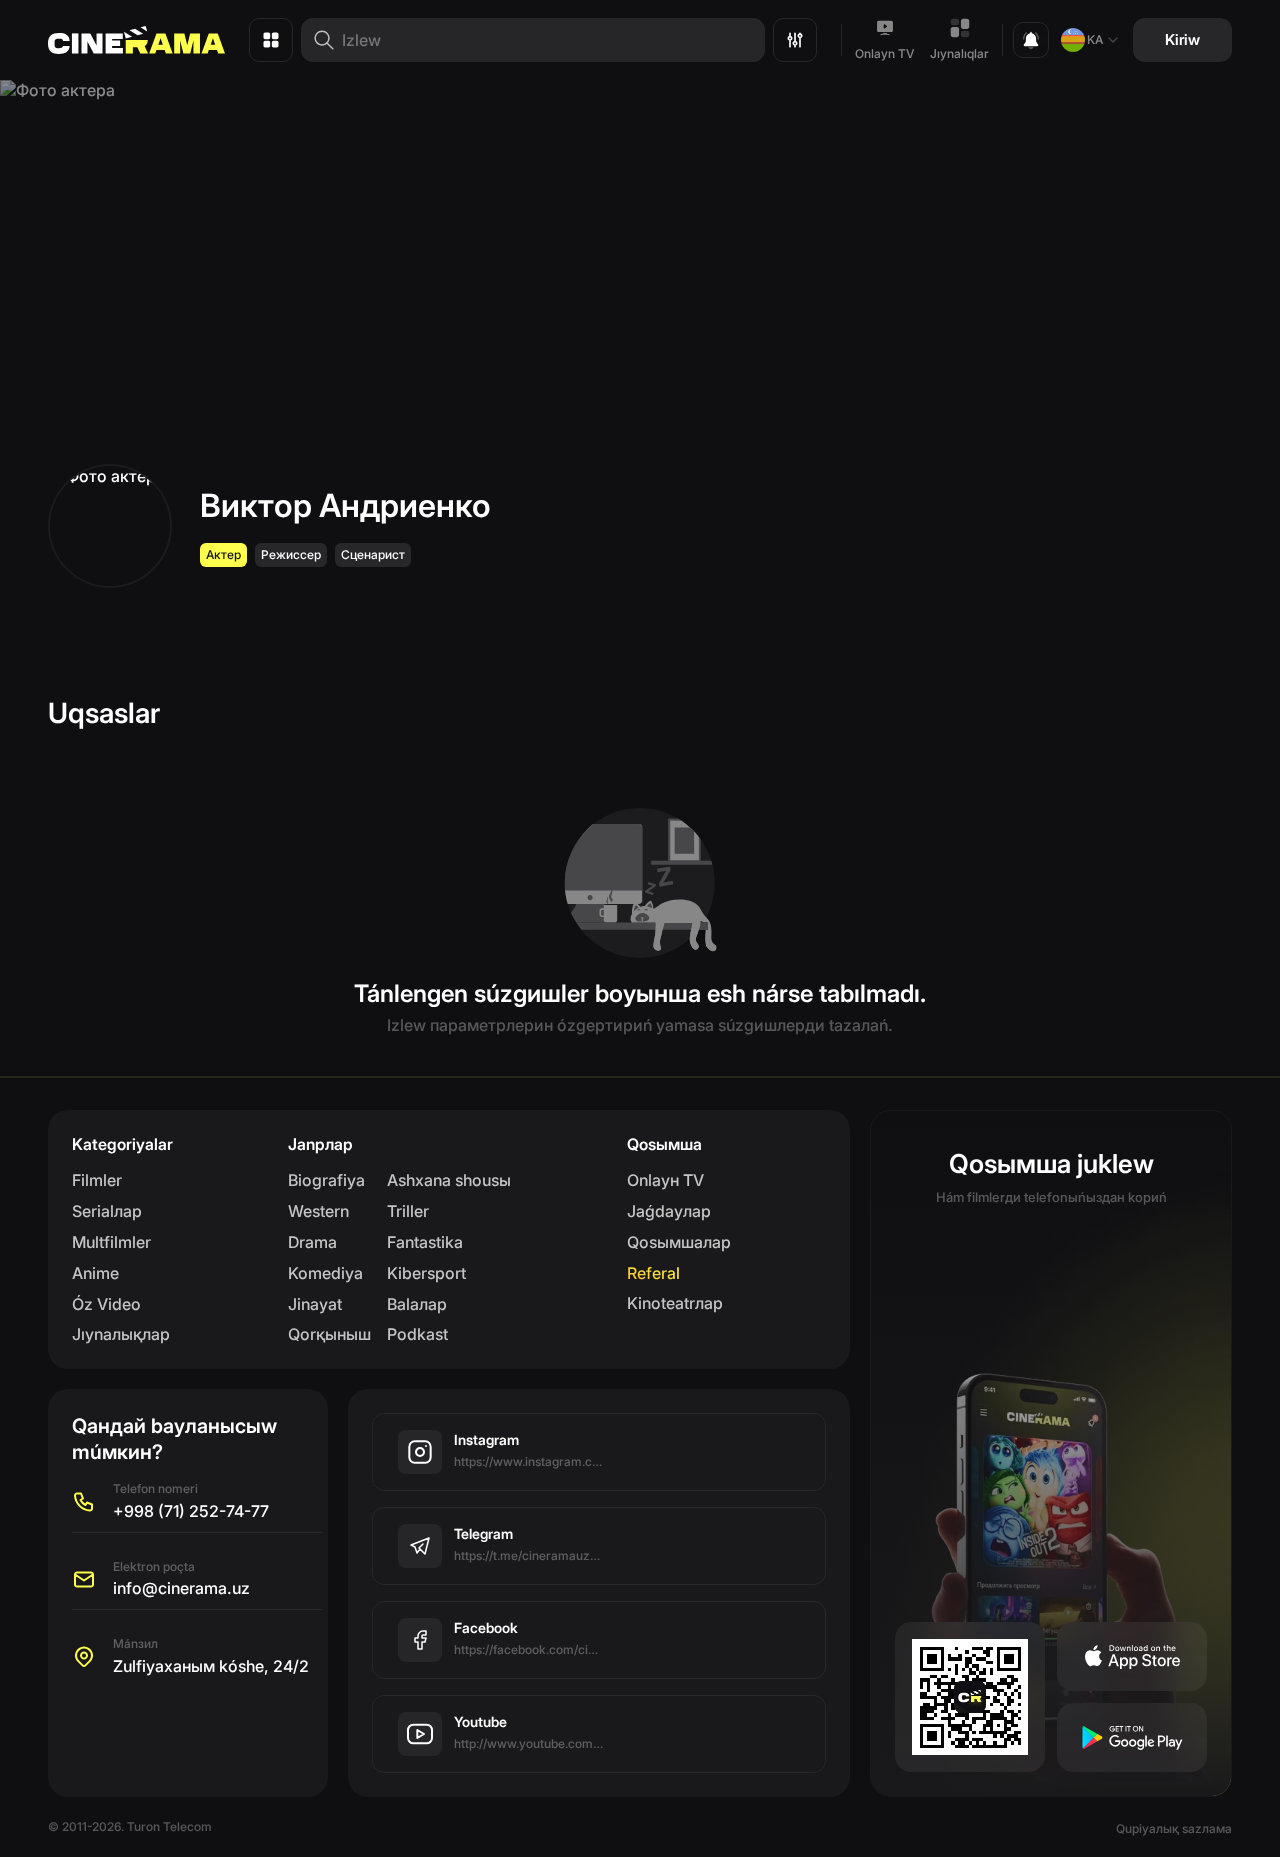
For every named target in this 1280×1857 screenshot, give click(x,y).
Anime (95, 1273)
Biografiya (326, 1180)
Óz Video (106, 1304)
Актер (223, 554)
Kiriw (1182, 39)
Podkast (417, 1334)
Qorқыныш (329, 1334)
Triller (408, 1211)
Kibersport (426, 1273)
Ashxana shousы (449, 1180)
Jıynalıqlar (959, 53)
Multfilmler (111, 1242)
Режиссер (291, 554)
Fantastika (425, 1242)
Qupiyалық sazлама (1174, 1828)
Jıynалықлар (121, 1334)
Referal (653, 1273)
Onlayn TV (884, 53)
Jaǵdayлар (669, 1211)
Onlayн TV (665, 1180)
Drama (312, 1242)
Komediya (325, 1273)
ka (1095, 39)
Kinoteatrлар (675, 1303)
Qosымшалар (679, 1242)
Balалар (417, 1304)
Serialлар (107, 1211)
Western (318, 1211)
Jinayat (315, 1304)
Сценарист (373, 554)
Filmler (97, 1180)
